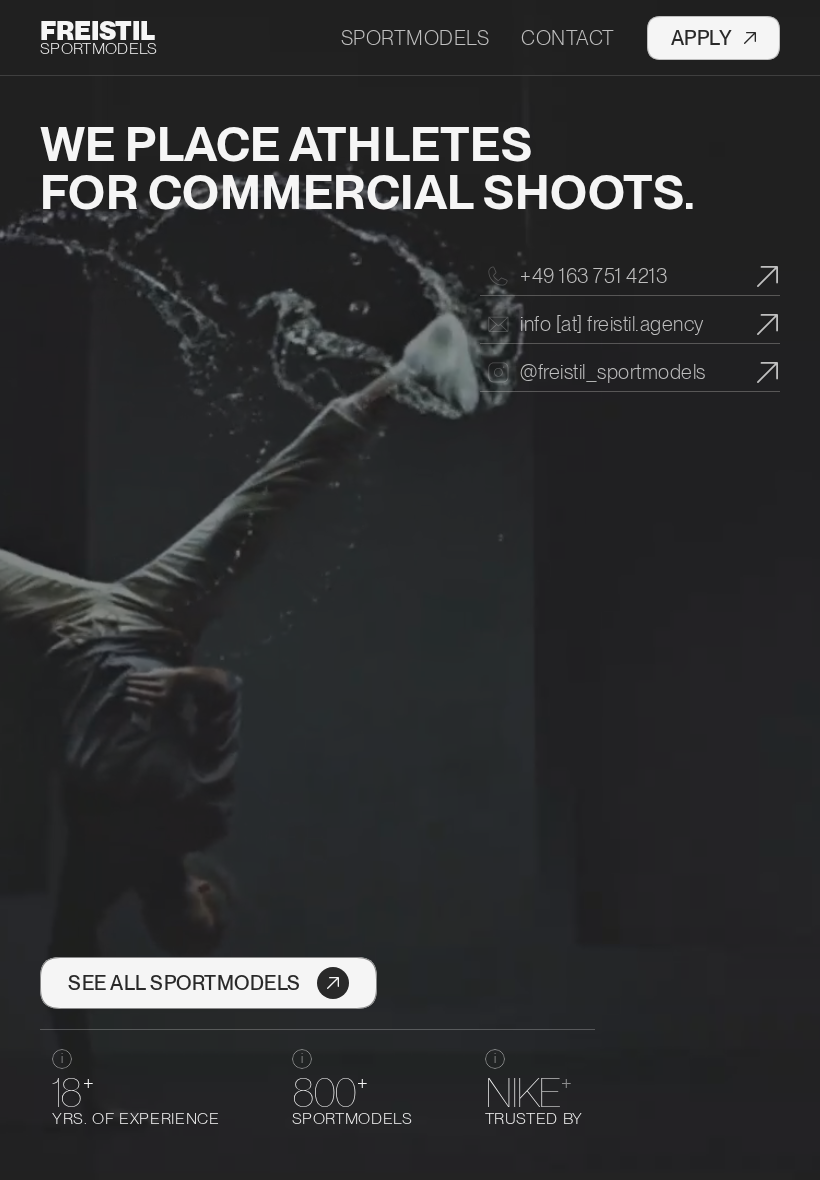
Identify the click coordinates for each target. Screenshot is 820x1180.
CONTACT (568, 38)
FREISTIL (97, 30)
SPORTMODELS (99, 48)
